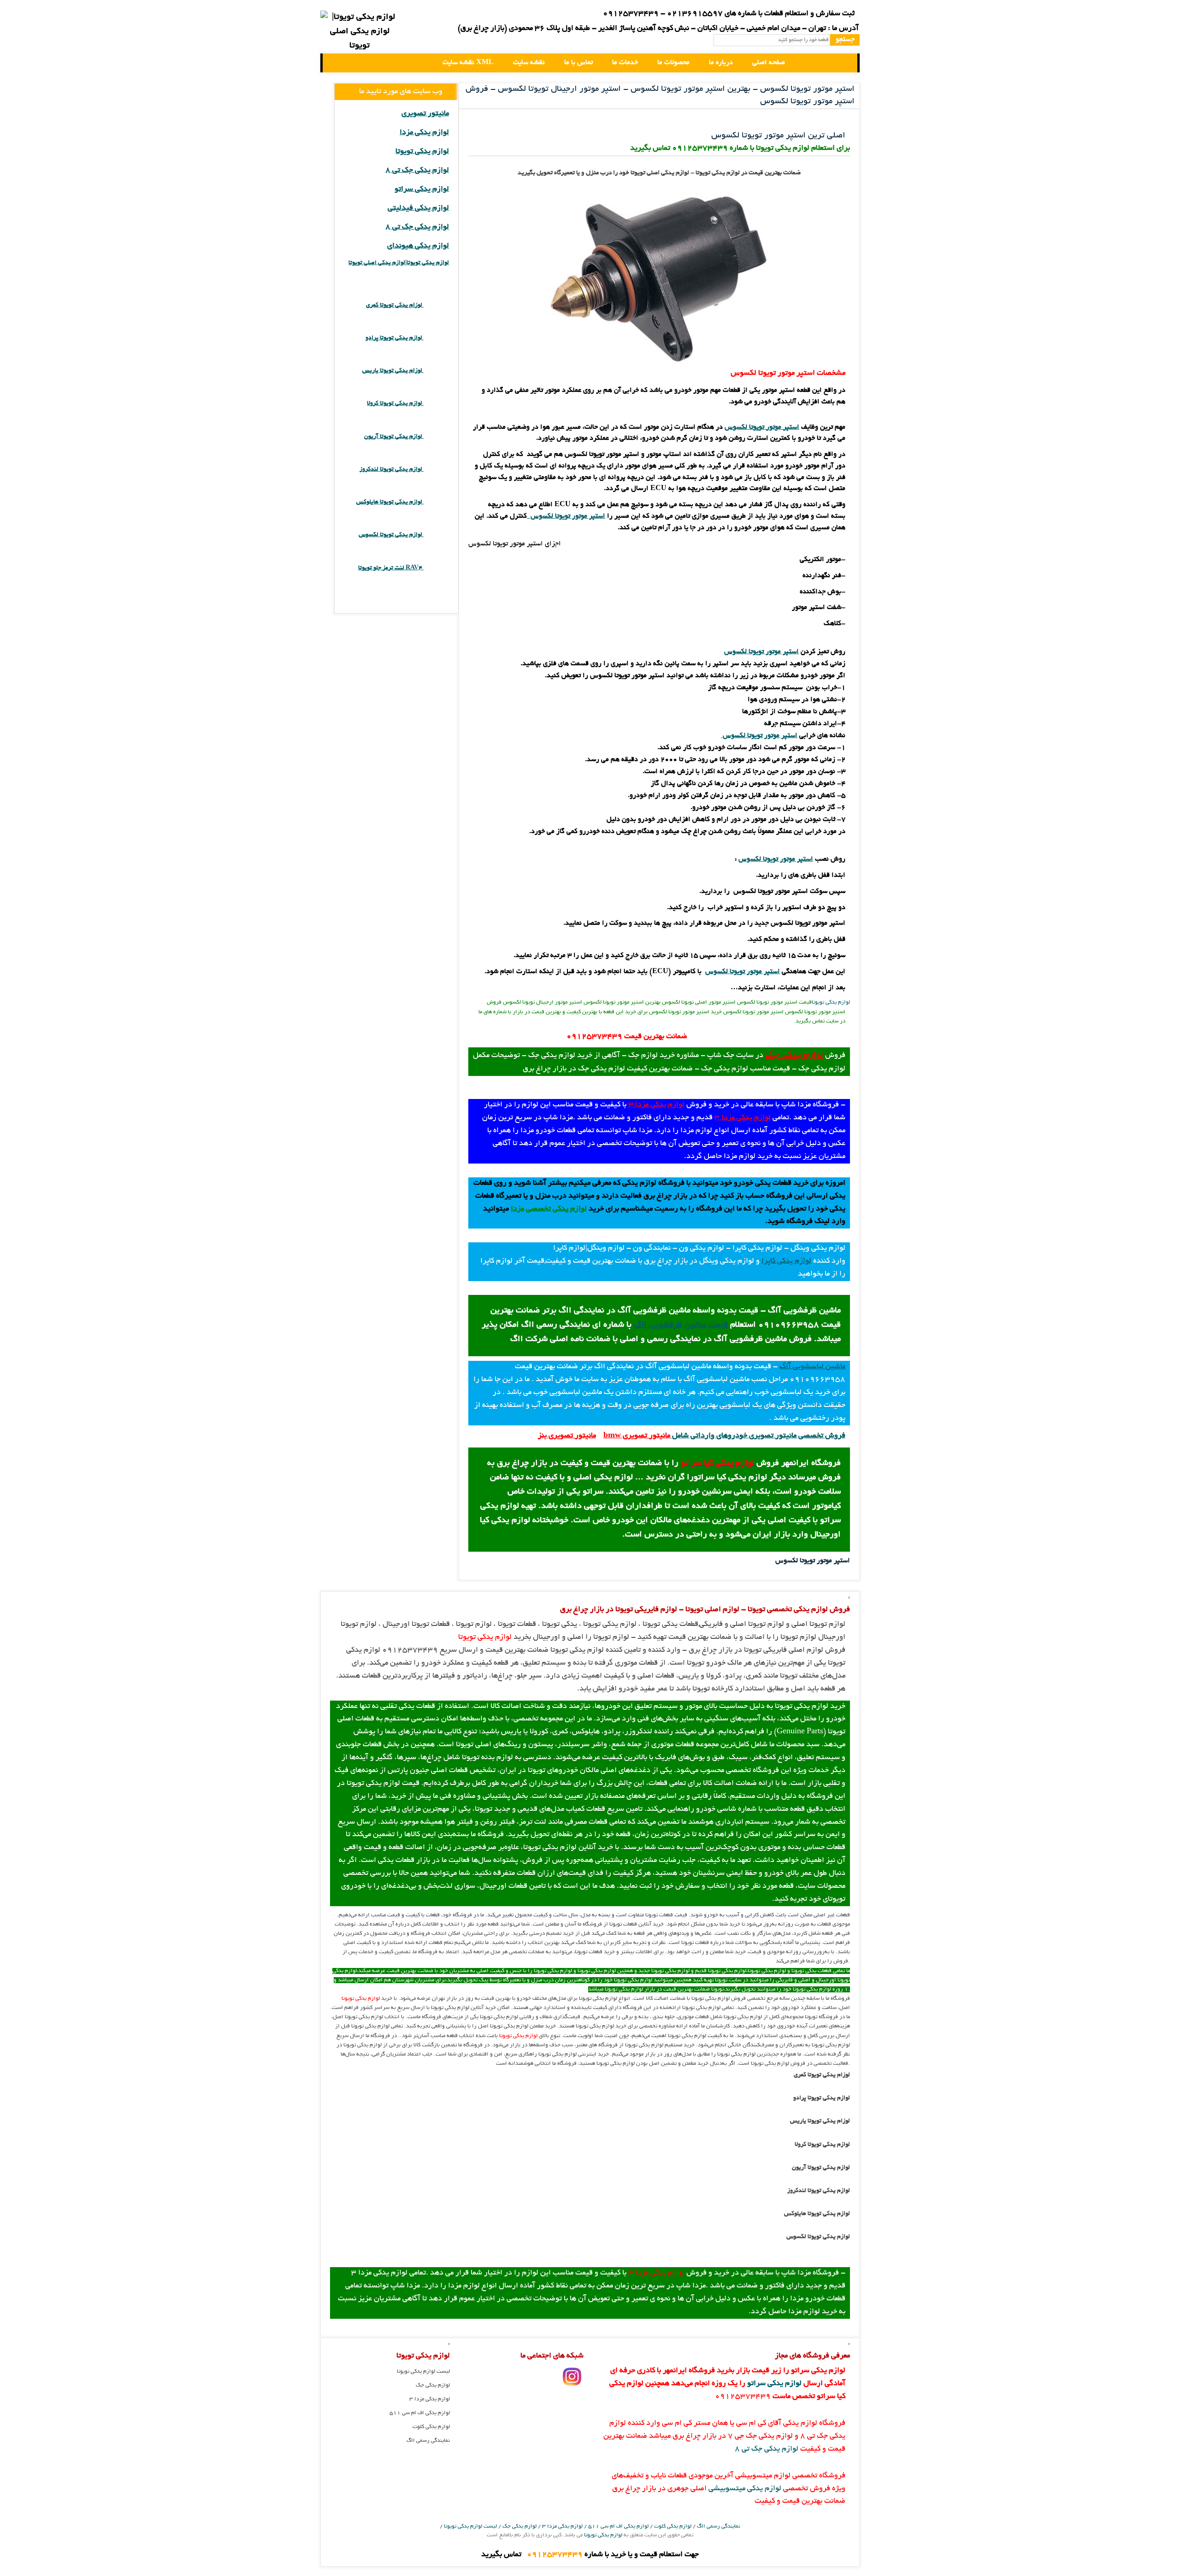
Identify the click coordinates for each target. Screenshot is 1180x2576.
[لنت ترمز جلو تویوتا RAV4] (436, 568)
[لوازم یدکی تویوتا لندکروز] (436, 470)
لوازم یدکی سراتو (422, 189)
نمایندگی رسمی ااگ (428, 2441)
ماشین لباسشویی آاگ (812, 1367)
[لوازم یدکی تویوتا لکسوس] (436, 535)
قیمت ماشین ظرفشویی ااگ (681, 1325)
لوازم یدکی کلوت (431, 2427)
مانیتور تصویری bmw (637, 1436)
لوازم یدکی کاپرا (786, 1261)
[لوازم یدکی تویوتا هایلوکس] (436, 502)
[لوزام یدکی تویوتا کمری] (436, 305)
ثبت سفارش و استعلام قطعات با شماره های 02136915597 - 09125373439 (729, 14)
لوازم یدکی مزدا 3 (656, 1105)
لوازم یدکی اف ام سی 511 (420, 2413)
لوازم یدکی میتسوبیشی (745, 2489)
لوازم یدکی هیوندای (418, 246)
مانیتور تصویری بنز (567, 1436)
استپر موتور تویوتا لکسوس (761, 652)
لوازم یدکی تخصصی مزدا (549, 1209)
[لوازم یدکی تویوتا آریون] (436, 437)
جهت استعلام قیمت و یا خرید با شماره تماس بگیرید (590, 2555)
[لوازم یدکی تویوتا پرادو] (436, 338)
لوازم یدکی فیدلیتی (418, 208)
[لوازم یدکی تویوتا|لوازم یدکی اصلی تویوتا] (337, 63)
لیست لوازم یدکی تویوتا (423, 2372)
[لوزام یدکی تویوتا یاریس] (436, 371)
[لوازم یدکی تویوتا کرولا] (436, 404)
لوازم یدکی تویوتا (831, 1002)
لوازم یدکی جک (794, 1055)
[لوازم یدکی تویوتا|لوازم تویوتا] (360, 32)
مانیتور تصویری (425, 114)
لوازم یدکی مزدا (424, 133)
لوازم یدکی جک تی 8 (417, 171)
